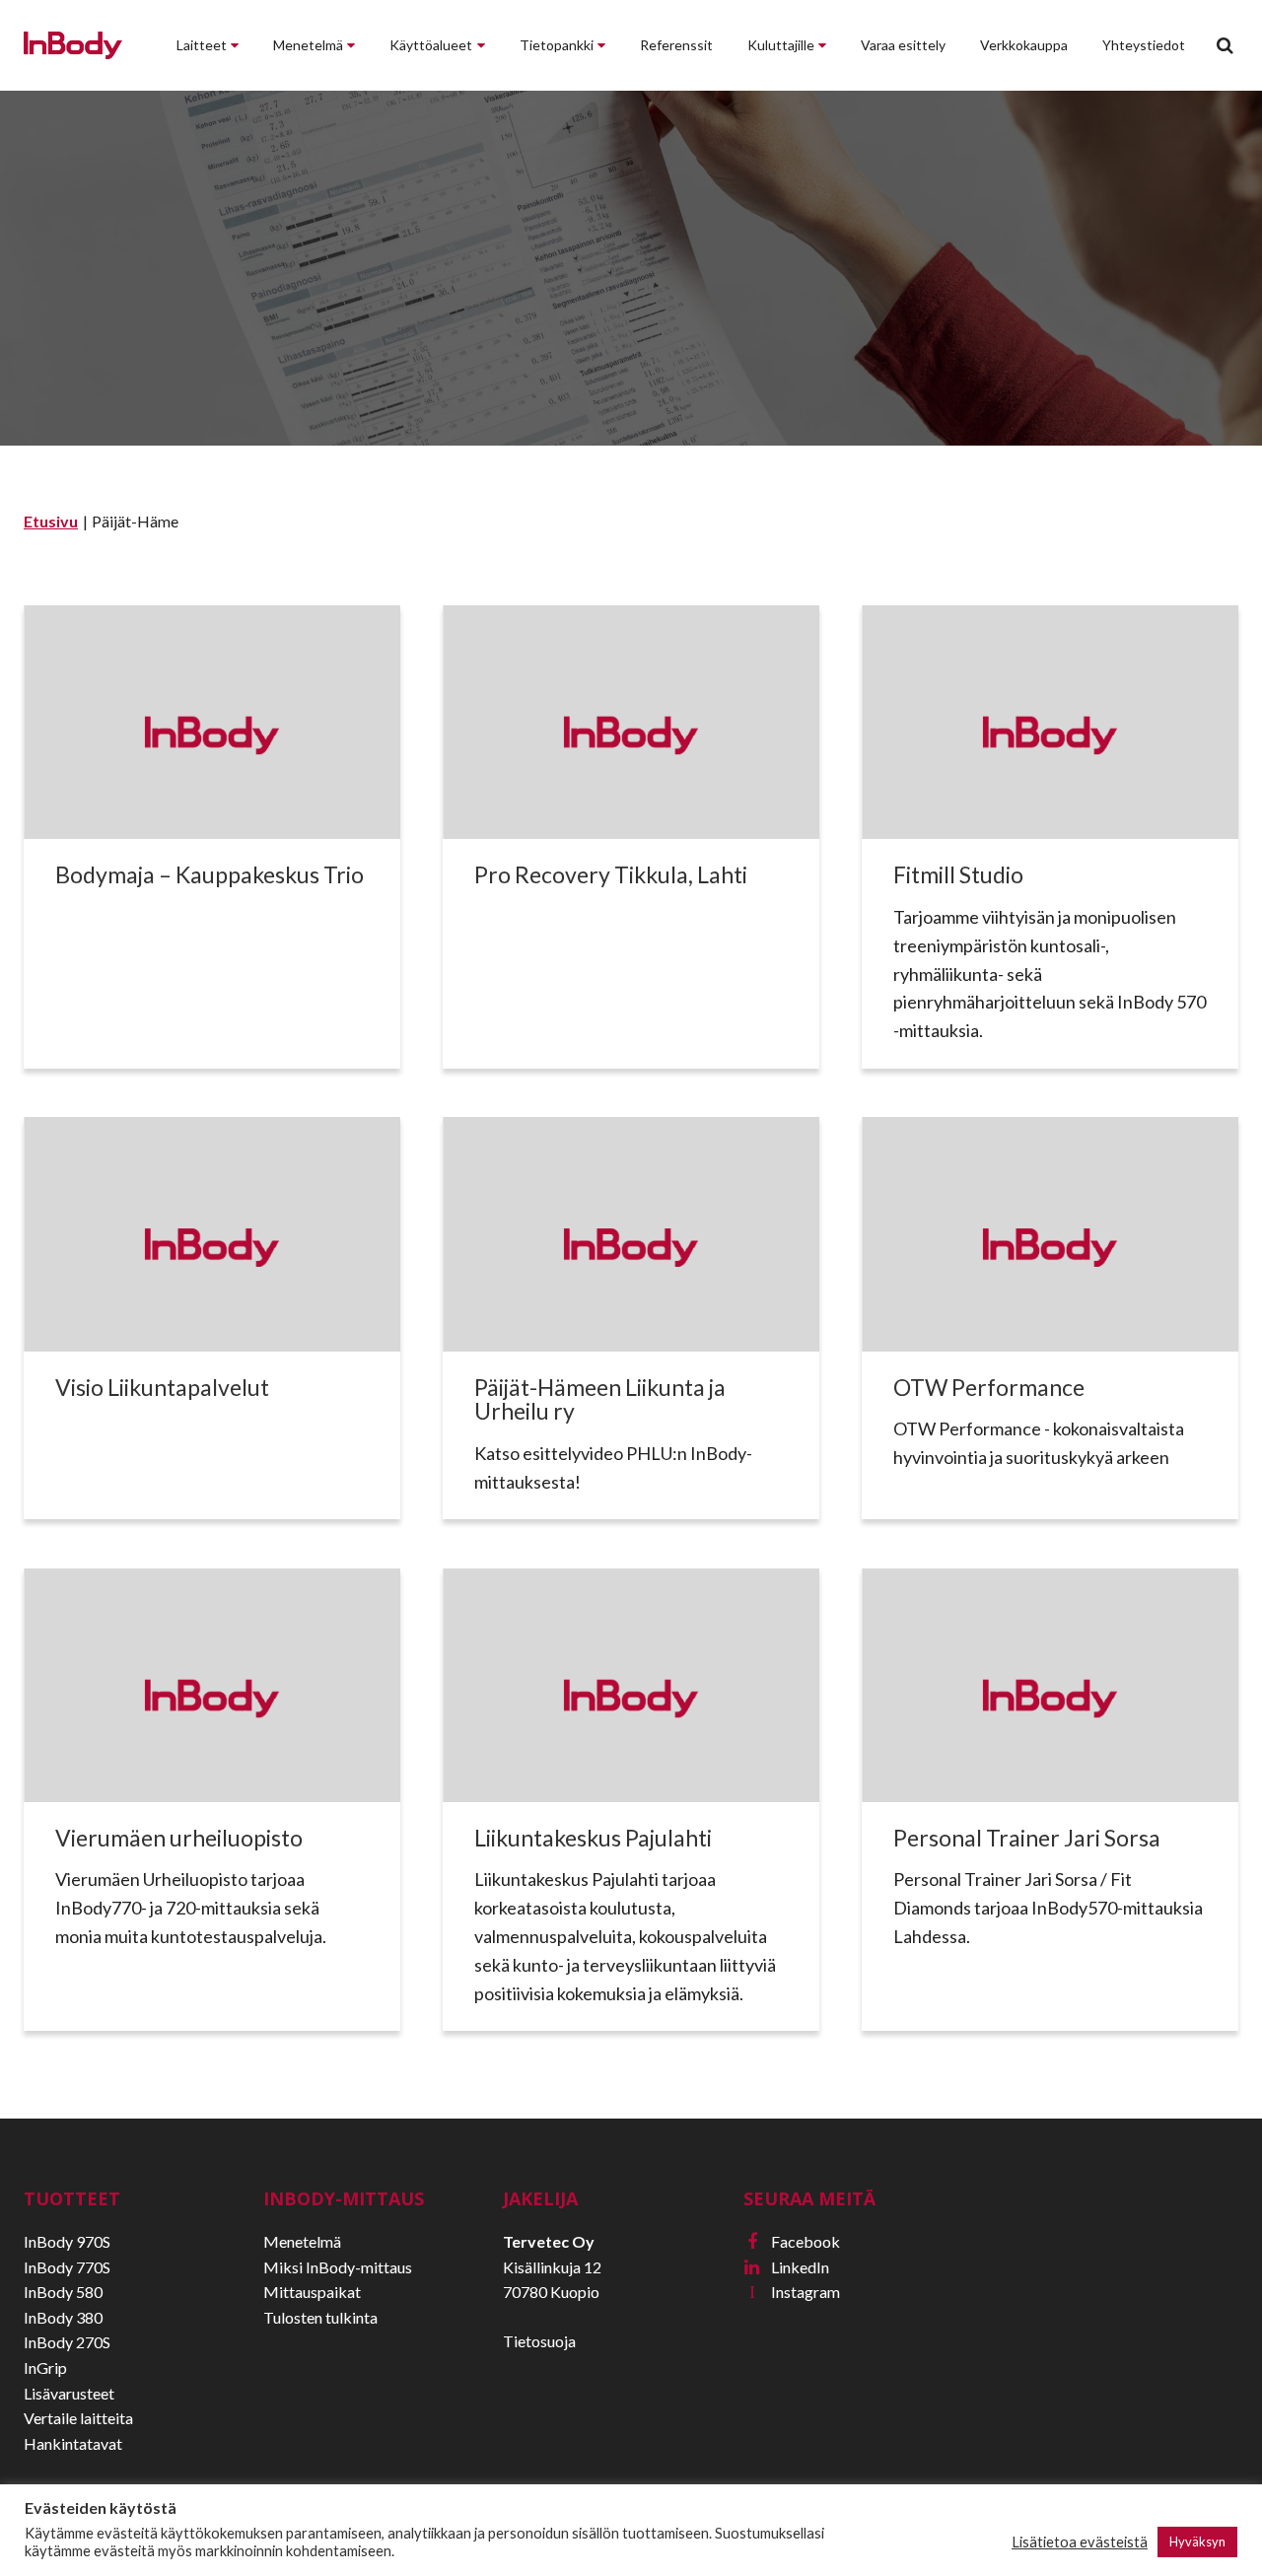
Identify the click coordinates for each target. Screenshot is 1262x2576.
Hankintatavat (73, 2443)
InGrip (45, 2367)
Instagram (795, 2292)
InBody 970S (67, 2241)
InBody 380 (63, 2317)
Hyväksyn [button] (1197, 2541)
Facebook (794, 2241)
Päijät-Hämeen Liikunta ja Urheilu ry (600, 1399)
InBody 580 (63, 2292)
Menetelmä (302, 2241)
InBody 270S (67, 2342)
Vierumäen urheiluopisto (179, 1838)
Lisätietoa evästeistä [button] (1080, 2542)
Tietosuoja (539, 2341)
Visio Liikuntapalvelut (162, 1387)
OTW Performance (989, 1387)
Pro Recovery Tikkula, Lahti (611, 874)
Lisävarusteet (69, 2393)
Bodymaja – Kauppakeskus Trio (210, 874)
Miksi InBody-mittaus (338, 2267)
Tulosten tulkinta (320, 2317)
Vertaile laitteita (78, 2418)
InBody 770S (67, 2267)
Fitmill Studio (958, 874)
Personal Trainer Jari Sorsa (1029, 1838)
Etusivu (51, 521)
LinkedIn (787, 2267)
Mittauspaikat (312, 2292)
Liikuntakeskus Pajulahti (593, 1838)
